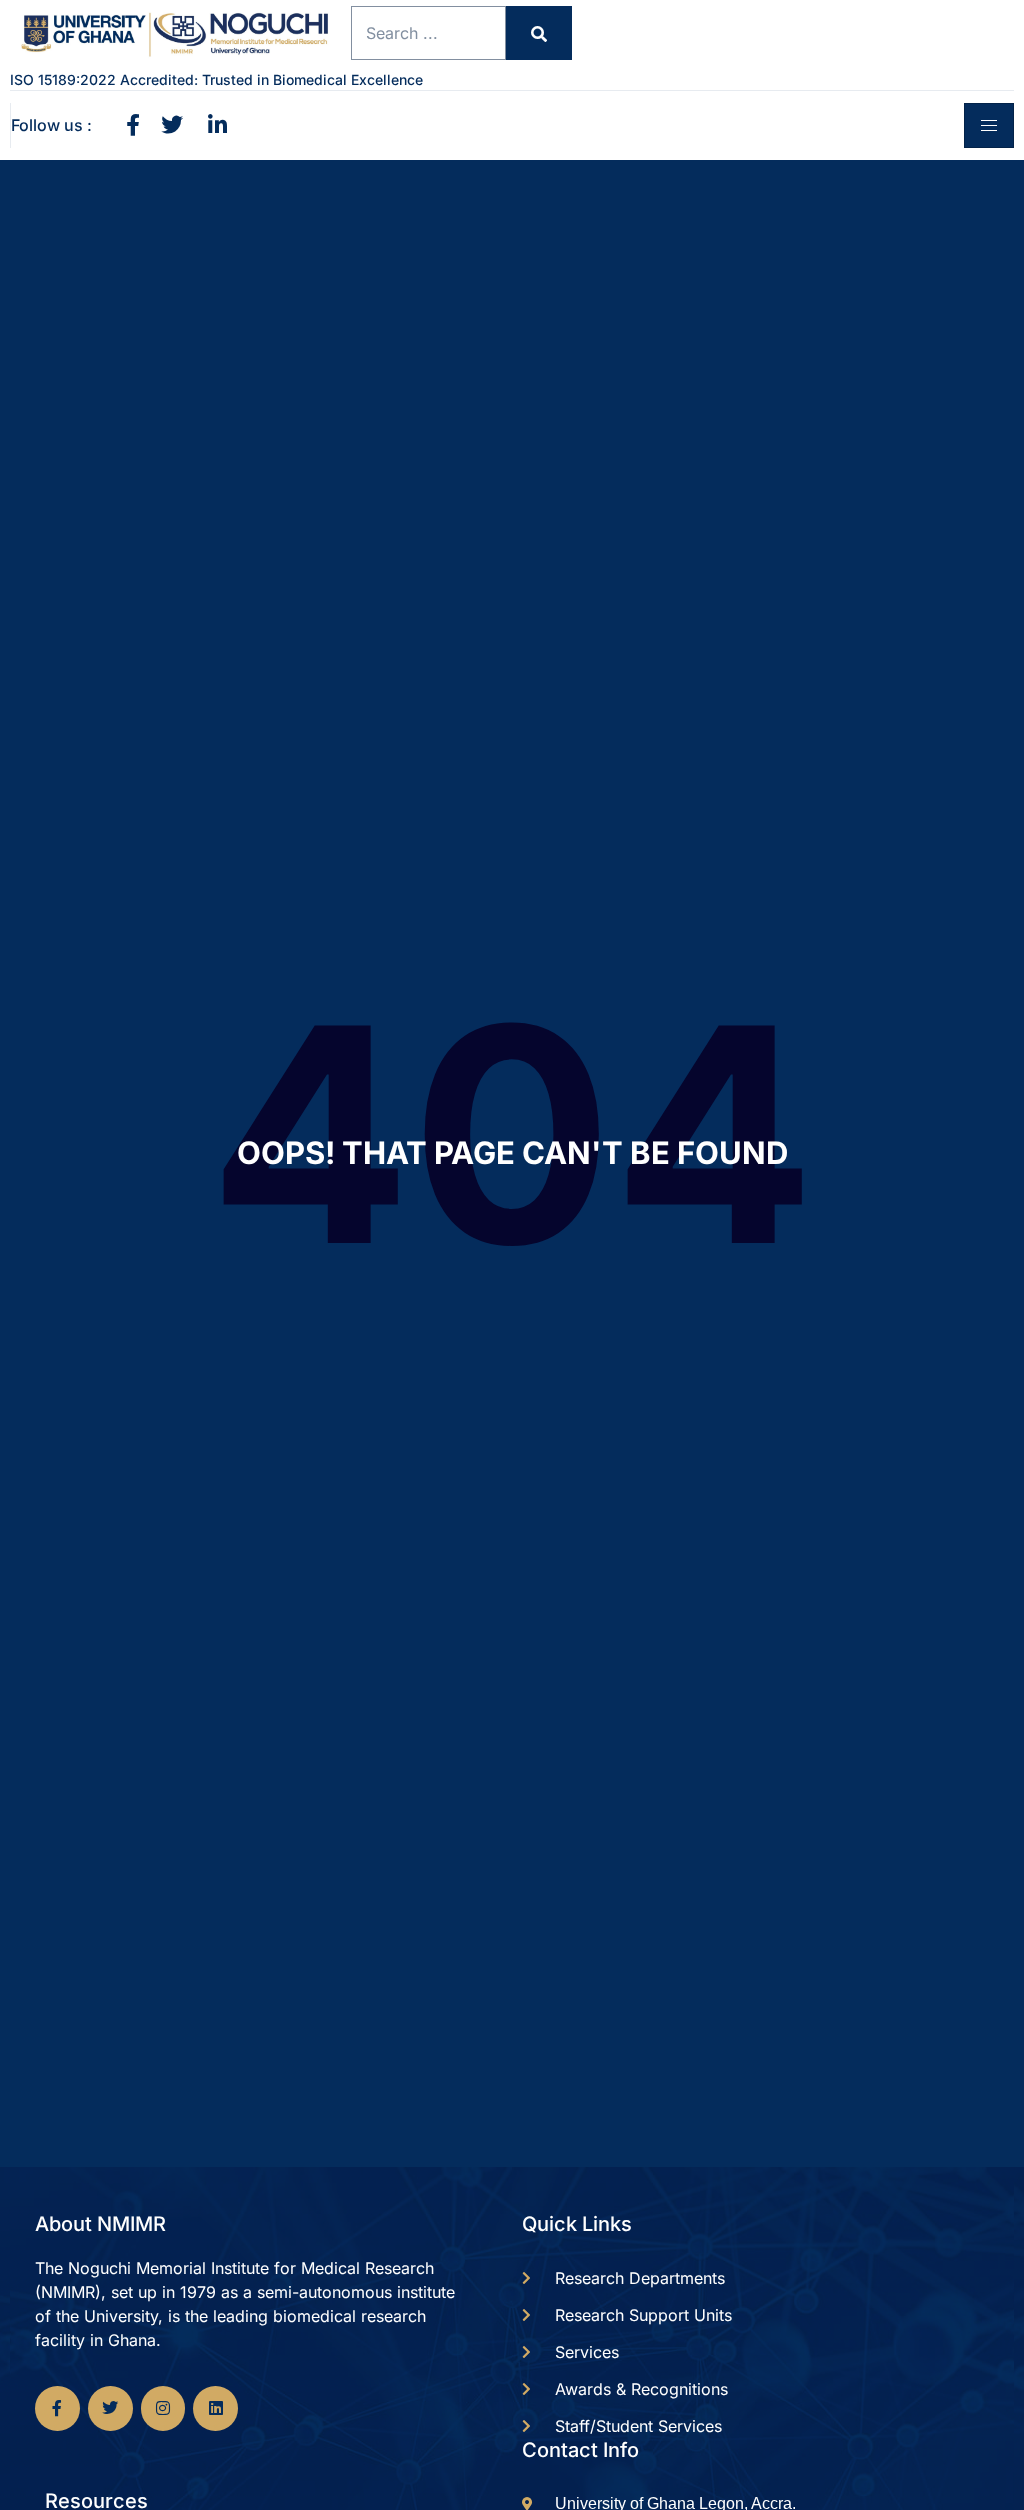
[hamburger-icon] (989, 125)
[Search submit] (539, 33)
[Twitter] (110, 2408)
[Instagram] (163, 2408)
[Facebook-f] (57, 2408)
